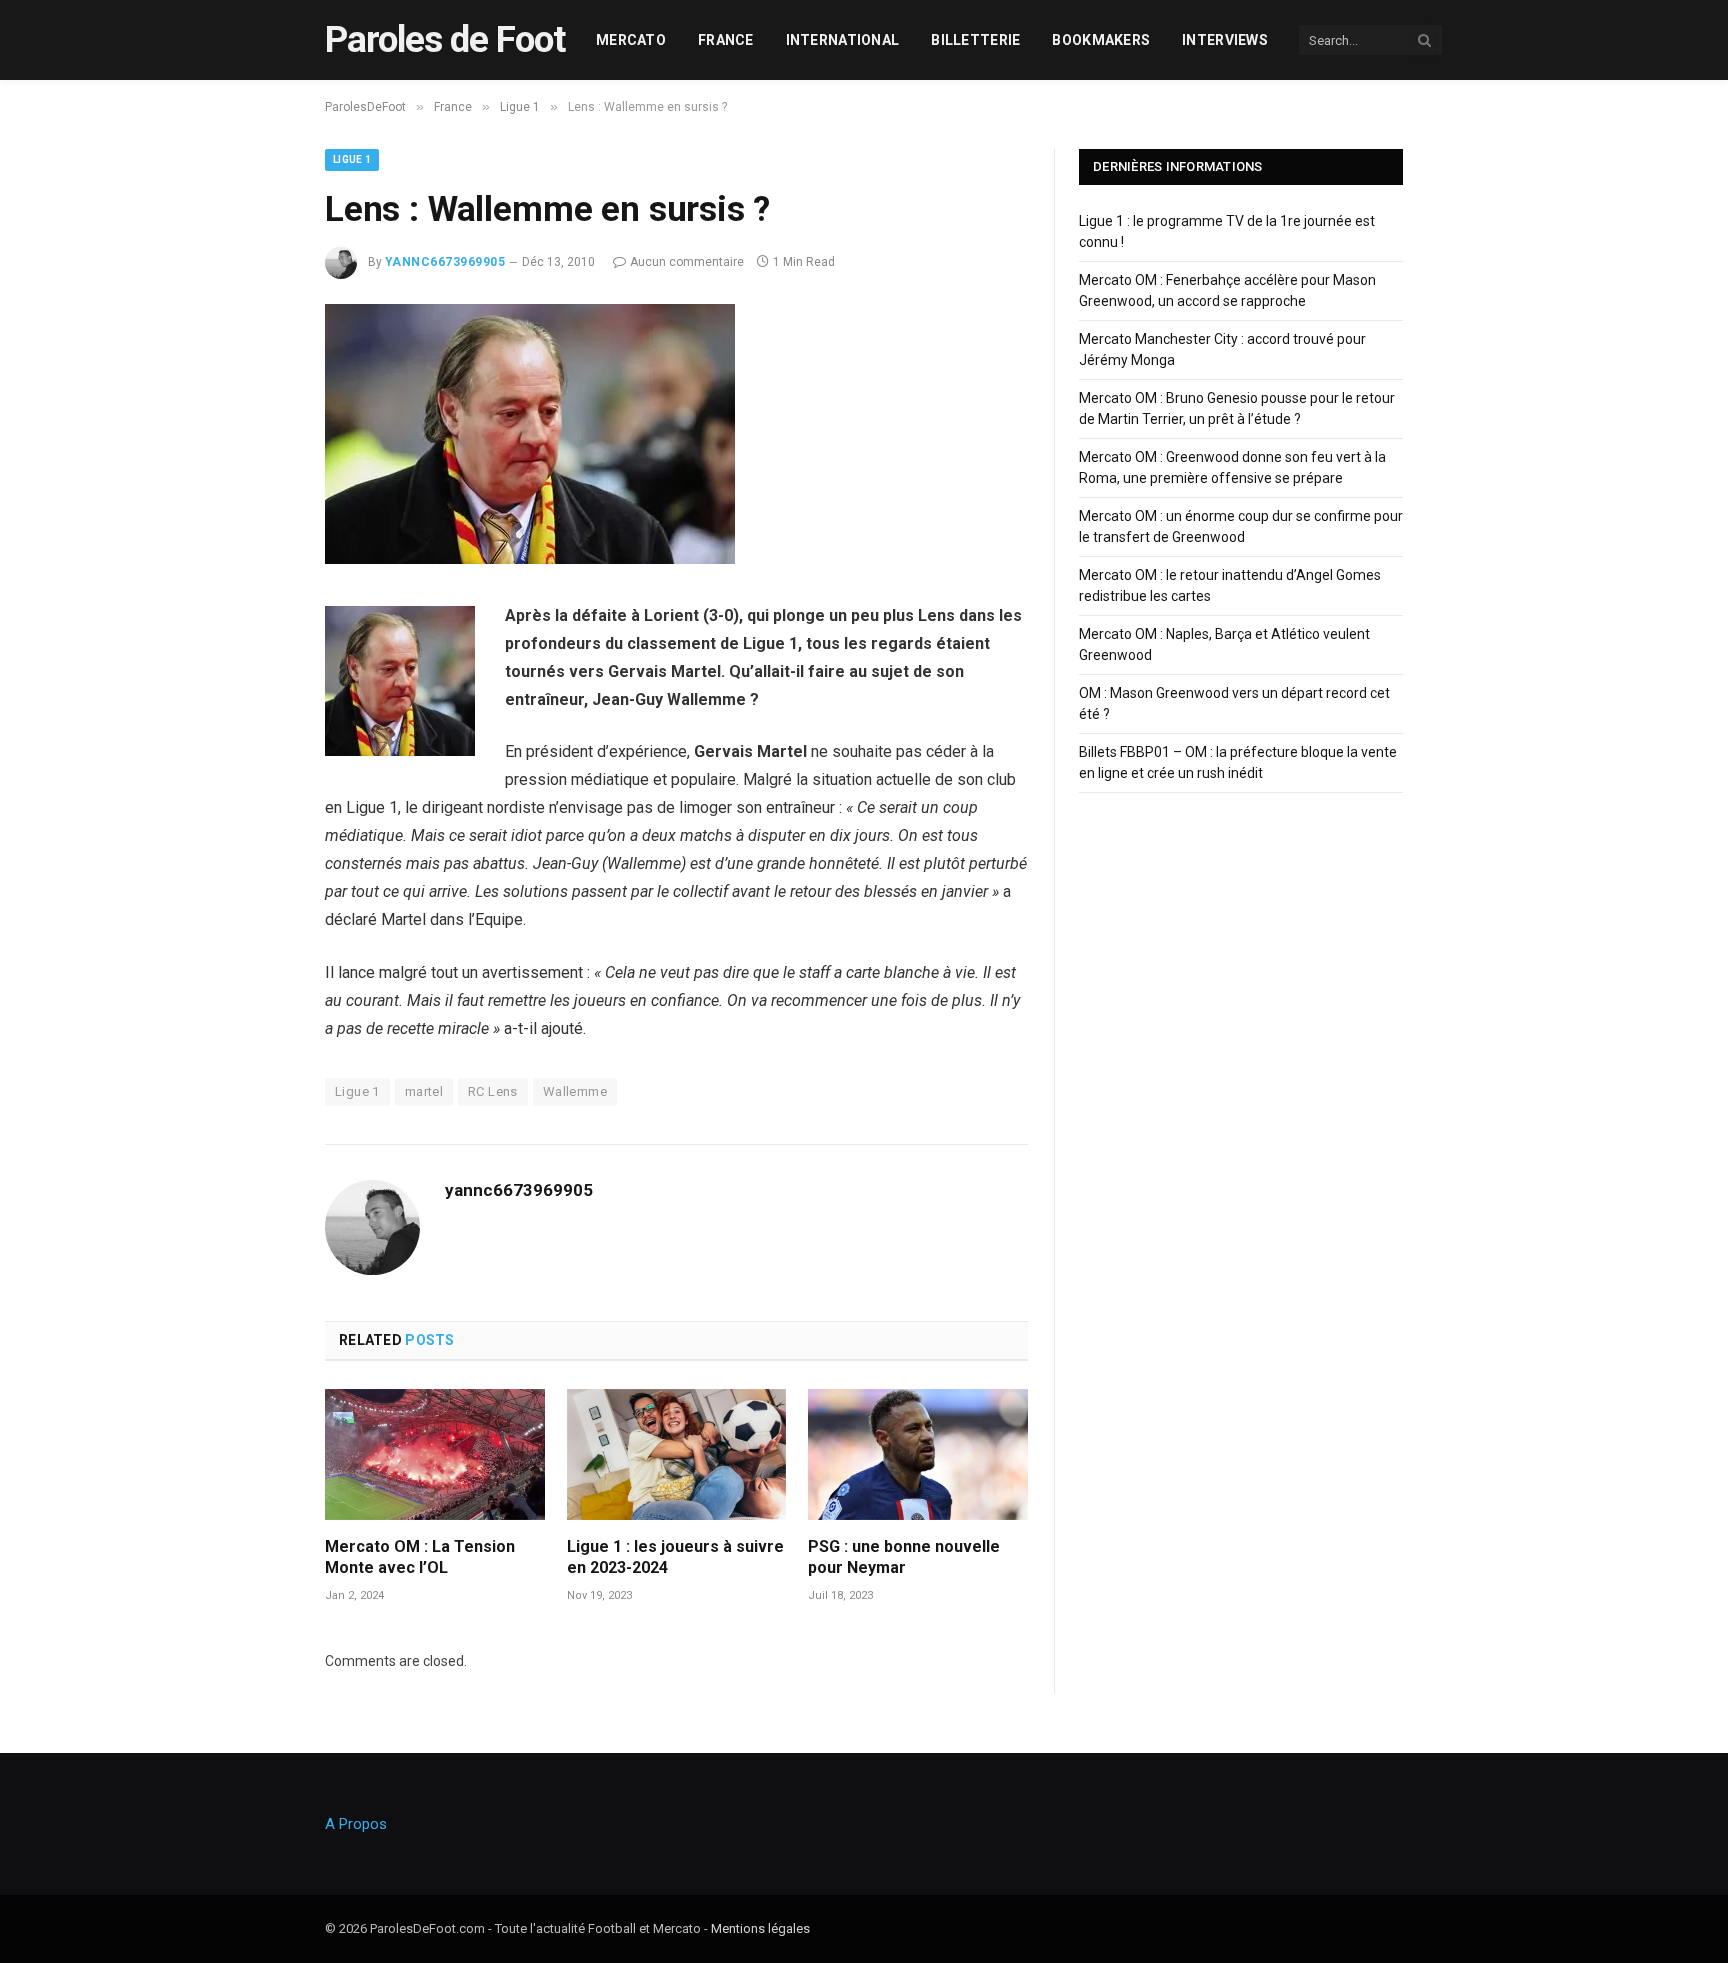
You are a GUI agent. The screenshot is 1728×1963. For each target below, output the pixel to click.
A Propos (356, 1824)
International (843, 40)
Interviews (1225, 40)
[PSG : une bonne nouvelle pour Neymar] (918, 1454)
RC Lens (493, 1091)
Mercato (631, 40)
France (726, 40)
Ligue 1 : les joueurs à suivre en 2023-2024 (675, 1557)
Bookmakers (1101, 40)
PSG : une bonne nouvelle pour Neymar (904, 1557)
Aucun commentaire (687, 262)
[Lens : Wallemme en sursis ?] (530, 559)
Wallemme (575, 1091)
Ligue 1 (352, 159)
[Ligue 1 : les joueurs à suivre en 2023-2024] (677, 1454)
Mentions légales (760, 1928)
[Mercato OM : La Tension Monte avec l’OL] (435, 1454)
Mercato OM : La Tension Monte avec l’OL (420, 1557)
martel (424, 1091)
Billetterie (975, 40)
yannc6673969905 (445, 262)
